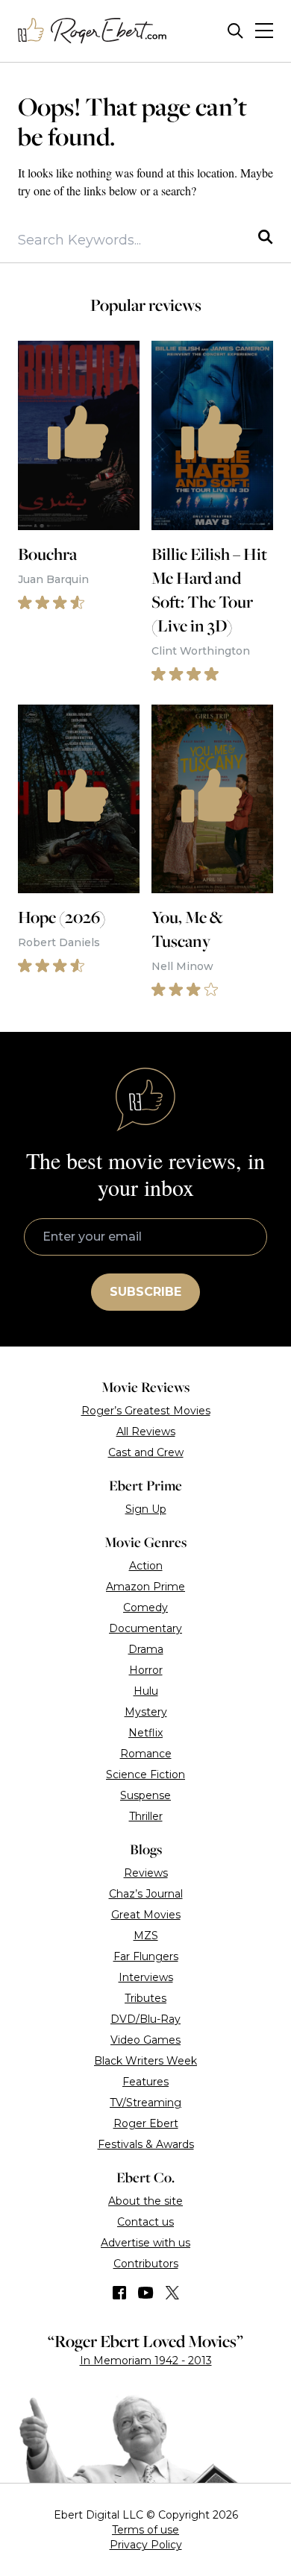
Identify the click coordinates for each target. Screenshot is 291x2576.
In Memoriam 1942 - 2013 (146, 2361)
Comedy (145, 1607)
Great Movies (146, 1915)
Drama (146, 1649)
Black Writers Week (145, 2061)
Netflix (145, 1733)
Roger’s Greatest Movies (146, 1411)
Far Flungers (146, 1956)
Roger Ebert (146, 2123)
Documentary (145, 1628)
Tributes (145, 1998)
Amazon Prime (145, 1587)
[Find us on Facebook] (119, 2293)
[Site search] (235, 31)
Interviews (146, 1977)
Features (145, 2082)
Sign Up (146, 1509)
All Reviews (146, 1432)
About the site (145, 2201)
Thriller (146, 1816)
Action (146, 1566)
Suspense (145, 1795)
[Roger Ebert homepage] (93, 31)
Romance (146, 1754)
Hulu (146, 1691)
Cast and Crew (146, 1452)
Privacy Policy (146, 2545)
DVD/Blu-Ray (145, 2019)
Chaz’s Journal (146, 1894)
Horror (146, 1670)
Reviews (146, 1873)
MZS (146, 1936)
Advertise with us (145, 2243)
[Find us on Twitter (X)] (172, 2293)
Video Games (145, 2040)
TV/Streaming (145, 2103)
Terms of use (145, 2530)
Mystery (146, 1712)
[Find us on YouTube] (146, 2293)
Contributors (146, 2264)
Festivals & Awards (146, 2144)
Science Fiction (145, 1774)
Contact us (145, 2222)
